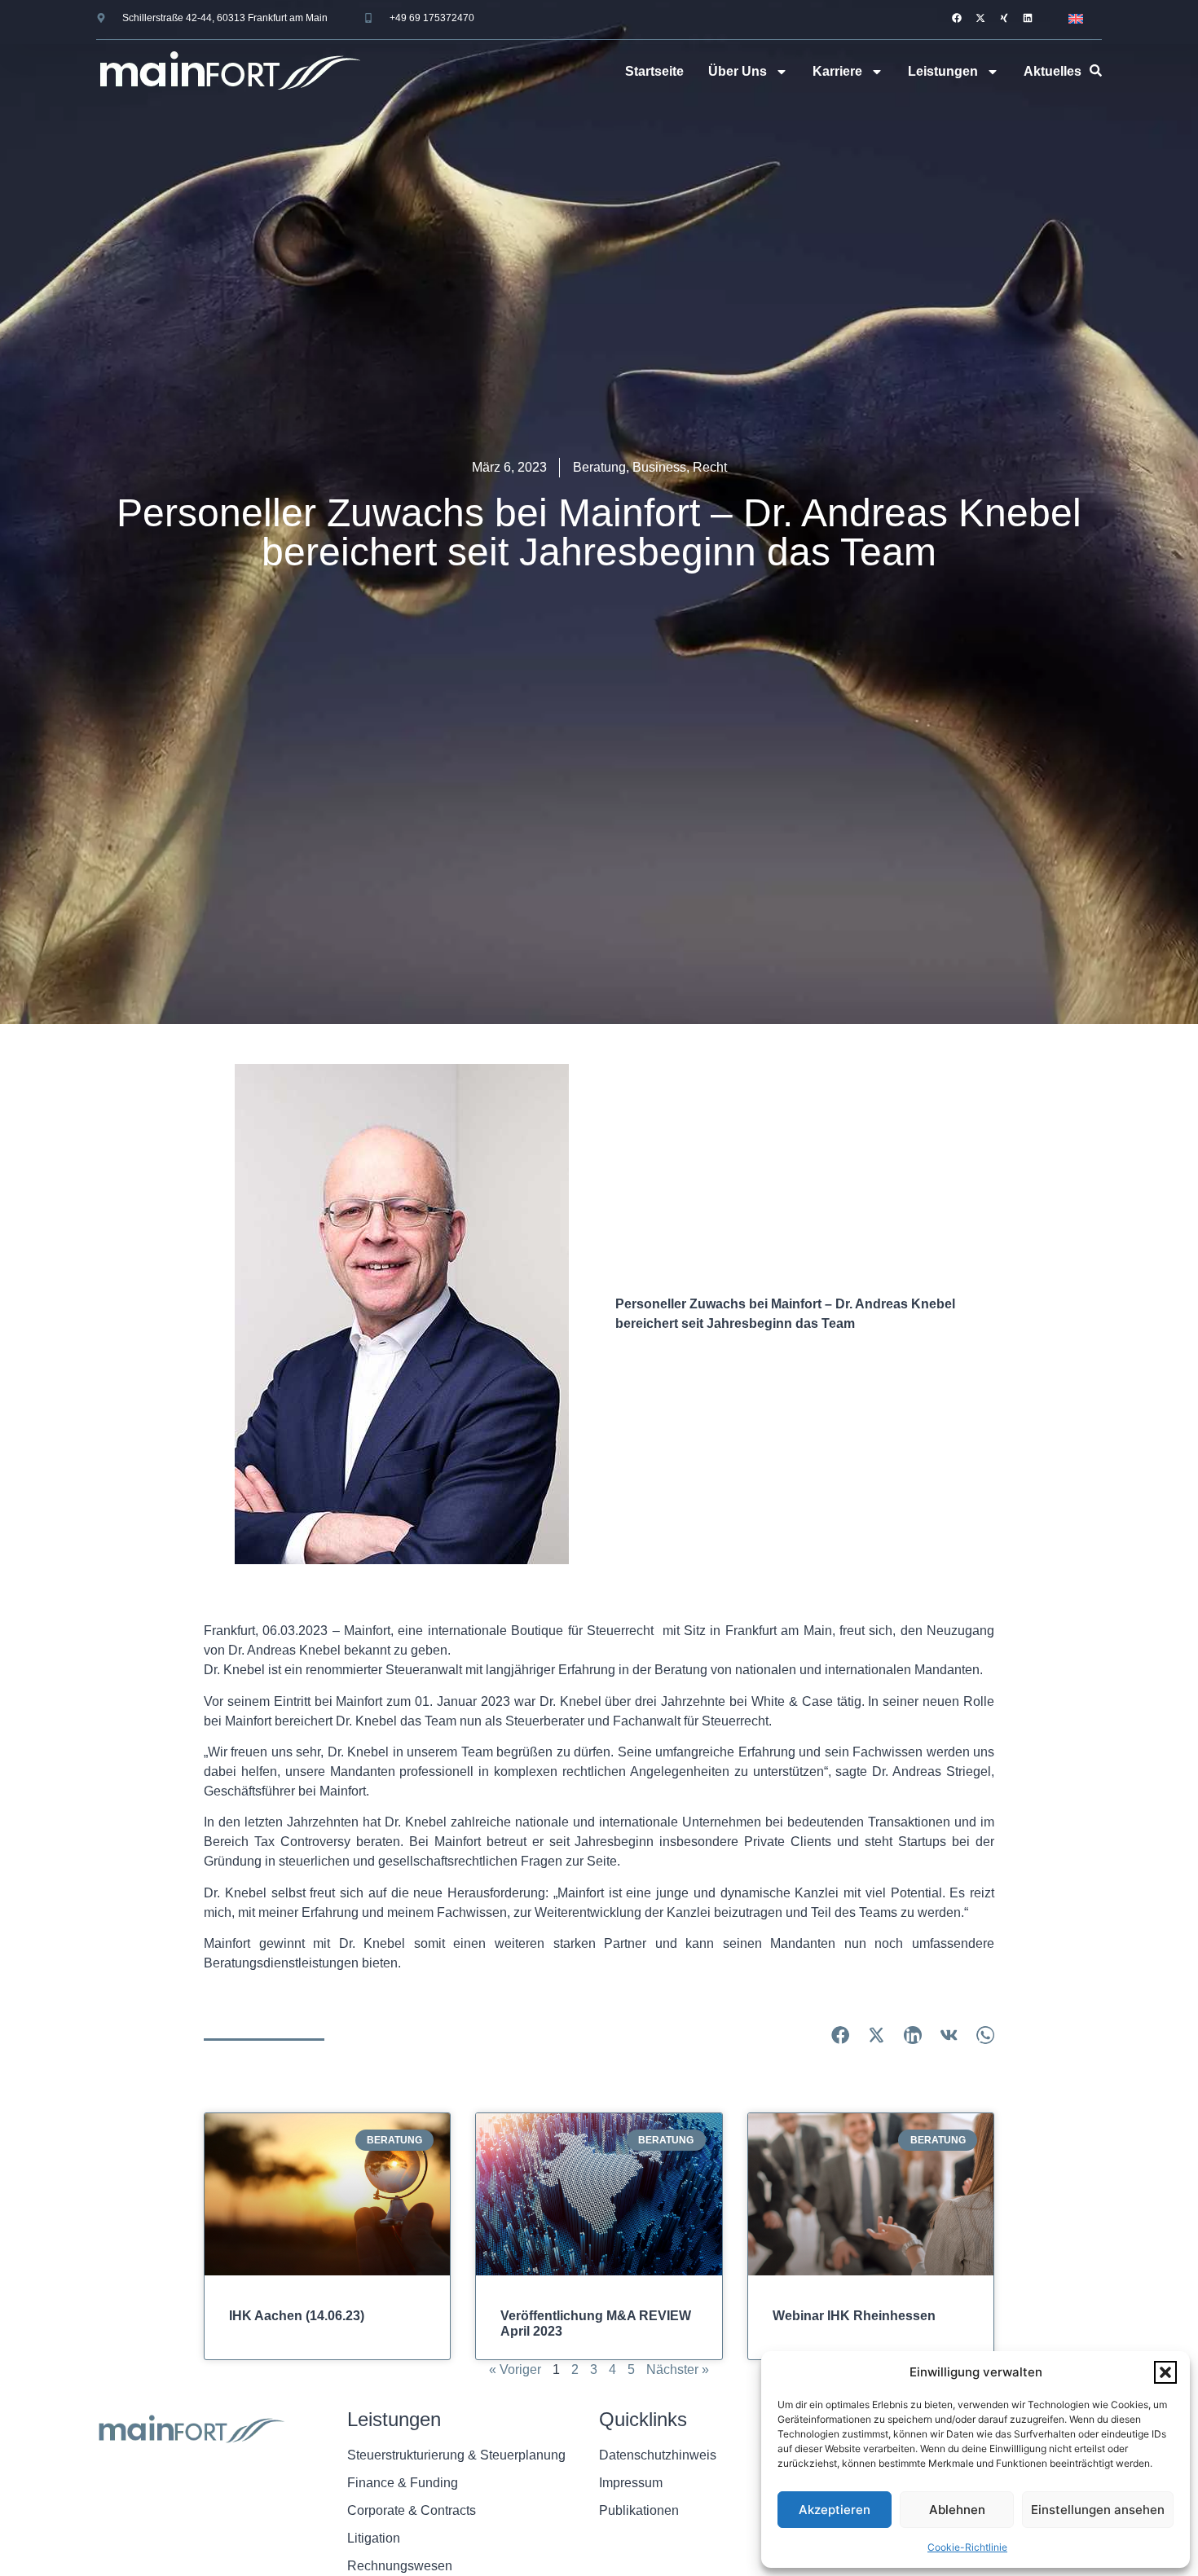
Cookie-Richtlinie (967, 2547)
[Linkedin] (1028, 18)
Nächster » (678, 2369)
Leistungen (943, 71)
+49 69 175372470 (432, 18)
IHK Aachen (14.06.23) (297, 2316)
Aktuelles (1053, 71)
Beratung (599, 467)
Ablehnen (957, 2510)
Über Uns (738, 71)
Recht (710, 467)
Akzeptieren (835, 2510)
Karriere (837, 71)
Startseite (654, 71)
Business (659, 467)
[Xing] (1004, 18)
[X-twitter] (980, 18)
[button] (1165, 2372)
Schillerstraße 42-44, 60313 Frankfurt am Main (225, 18)
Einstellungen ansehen (1098, 2510)
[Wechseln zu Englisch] (1076, 18)
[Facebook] (957, 18)
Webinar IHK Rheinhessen (854, 2316)
